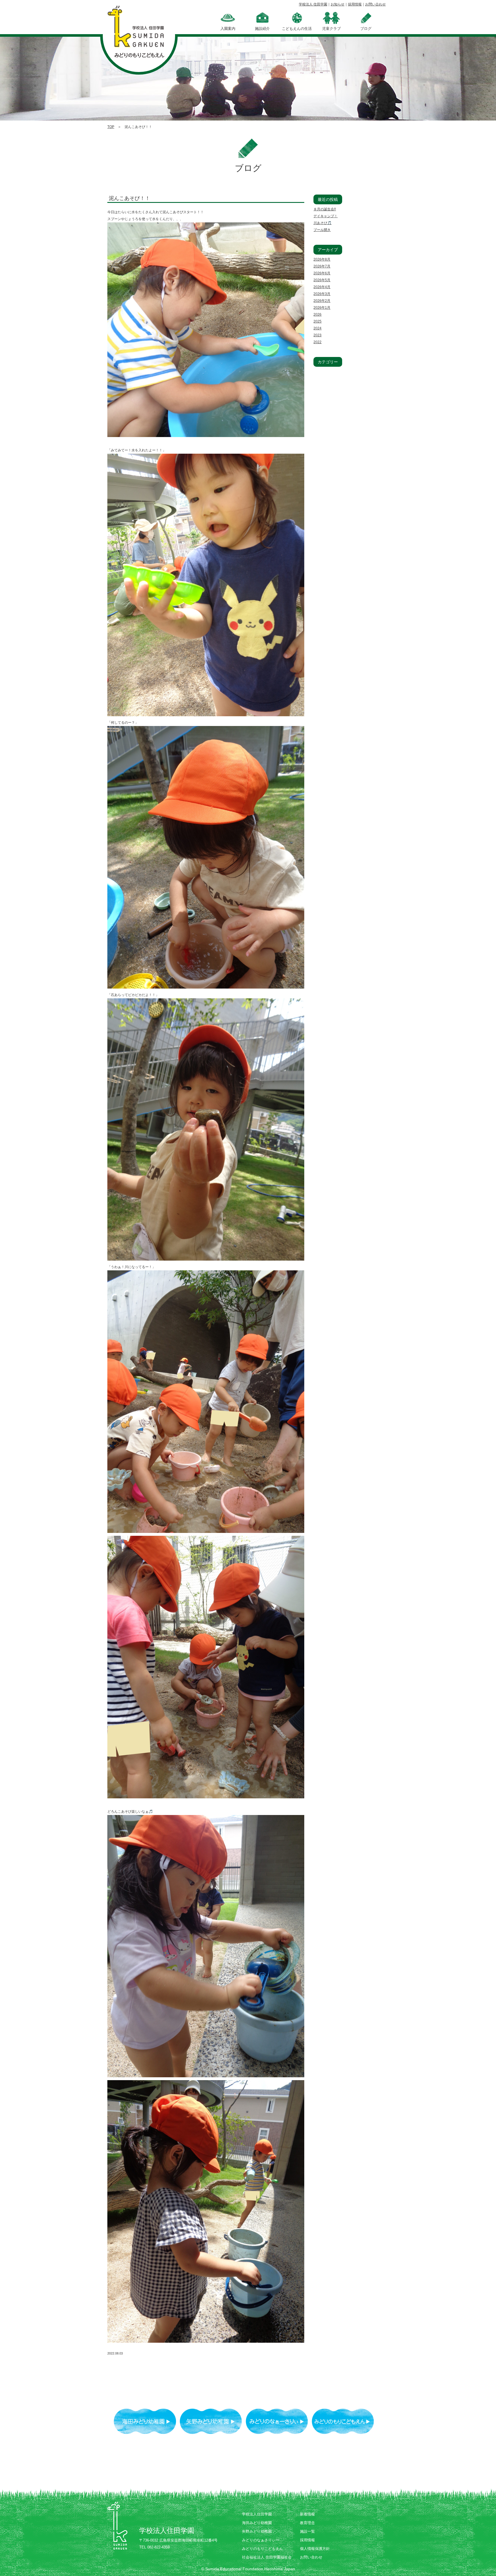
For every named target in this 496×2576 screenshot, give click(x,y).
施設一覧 (307, 2531)
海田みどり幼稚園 (257, 2523)
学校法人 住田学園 (313, 4)
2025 (317, 321)
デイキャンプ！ (325, 216)
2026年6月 (322, 273)
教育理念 (307, 2523)
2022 (317, 342)
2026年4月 (322, 287)
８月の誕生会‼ (325, 209)
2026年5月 (322, 280)
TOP (111, 127)
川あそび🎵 (322, 223)
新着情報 (307, 2514)
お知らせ (338, 4)
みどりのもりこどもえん (262, 2549)
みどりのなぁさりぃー (261, 2540)
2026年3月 (322, 294)
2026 (317, 315)
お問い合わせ (375, 4)
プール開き (322, 230)
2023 (317, 335)
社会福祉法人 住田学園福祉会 (267, 2557)
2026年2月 (322, 301)
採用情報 (355, 4)
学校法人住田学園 (257, 2514)
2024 (317, 328)
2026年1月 (322, 308)
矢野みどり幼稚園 (257, 2531)
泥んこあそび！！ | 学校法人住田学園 (139, 34)
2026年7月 (322, 266)
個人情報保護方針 (315, 2549)
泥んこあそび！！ (129, 198)
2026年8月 (322, 259)
